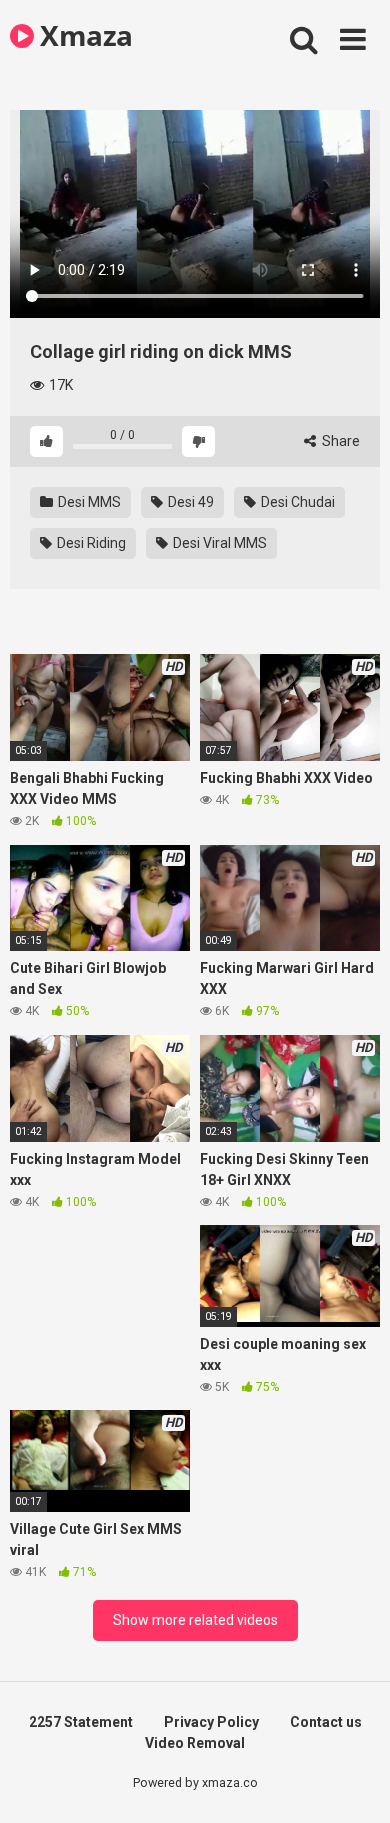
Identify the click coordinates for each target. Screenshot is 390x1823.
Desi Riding (90, 543)
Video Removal (195, 1743)
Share (339, 441)
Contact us (326, 1722)
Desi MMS (88, 502)
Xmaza (83, 35)
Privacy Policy (211, 1722)
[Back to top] (353, 1782)
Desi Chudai (296, 502)
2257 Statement (81, 1722)
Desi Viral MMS (218, 543)
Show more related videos (195, 1620)
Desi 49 (189, 502)
